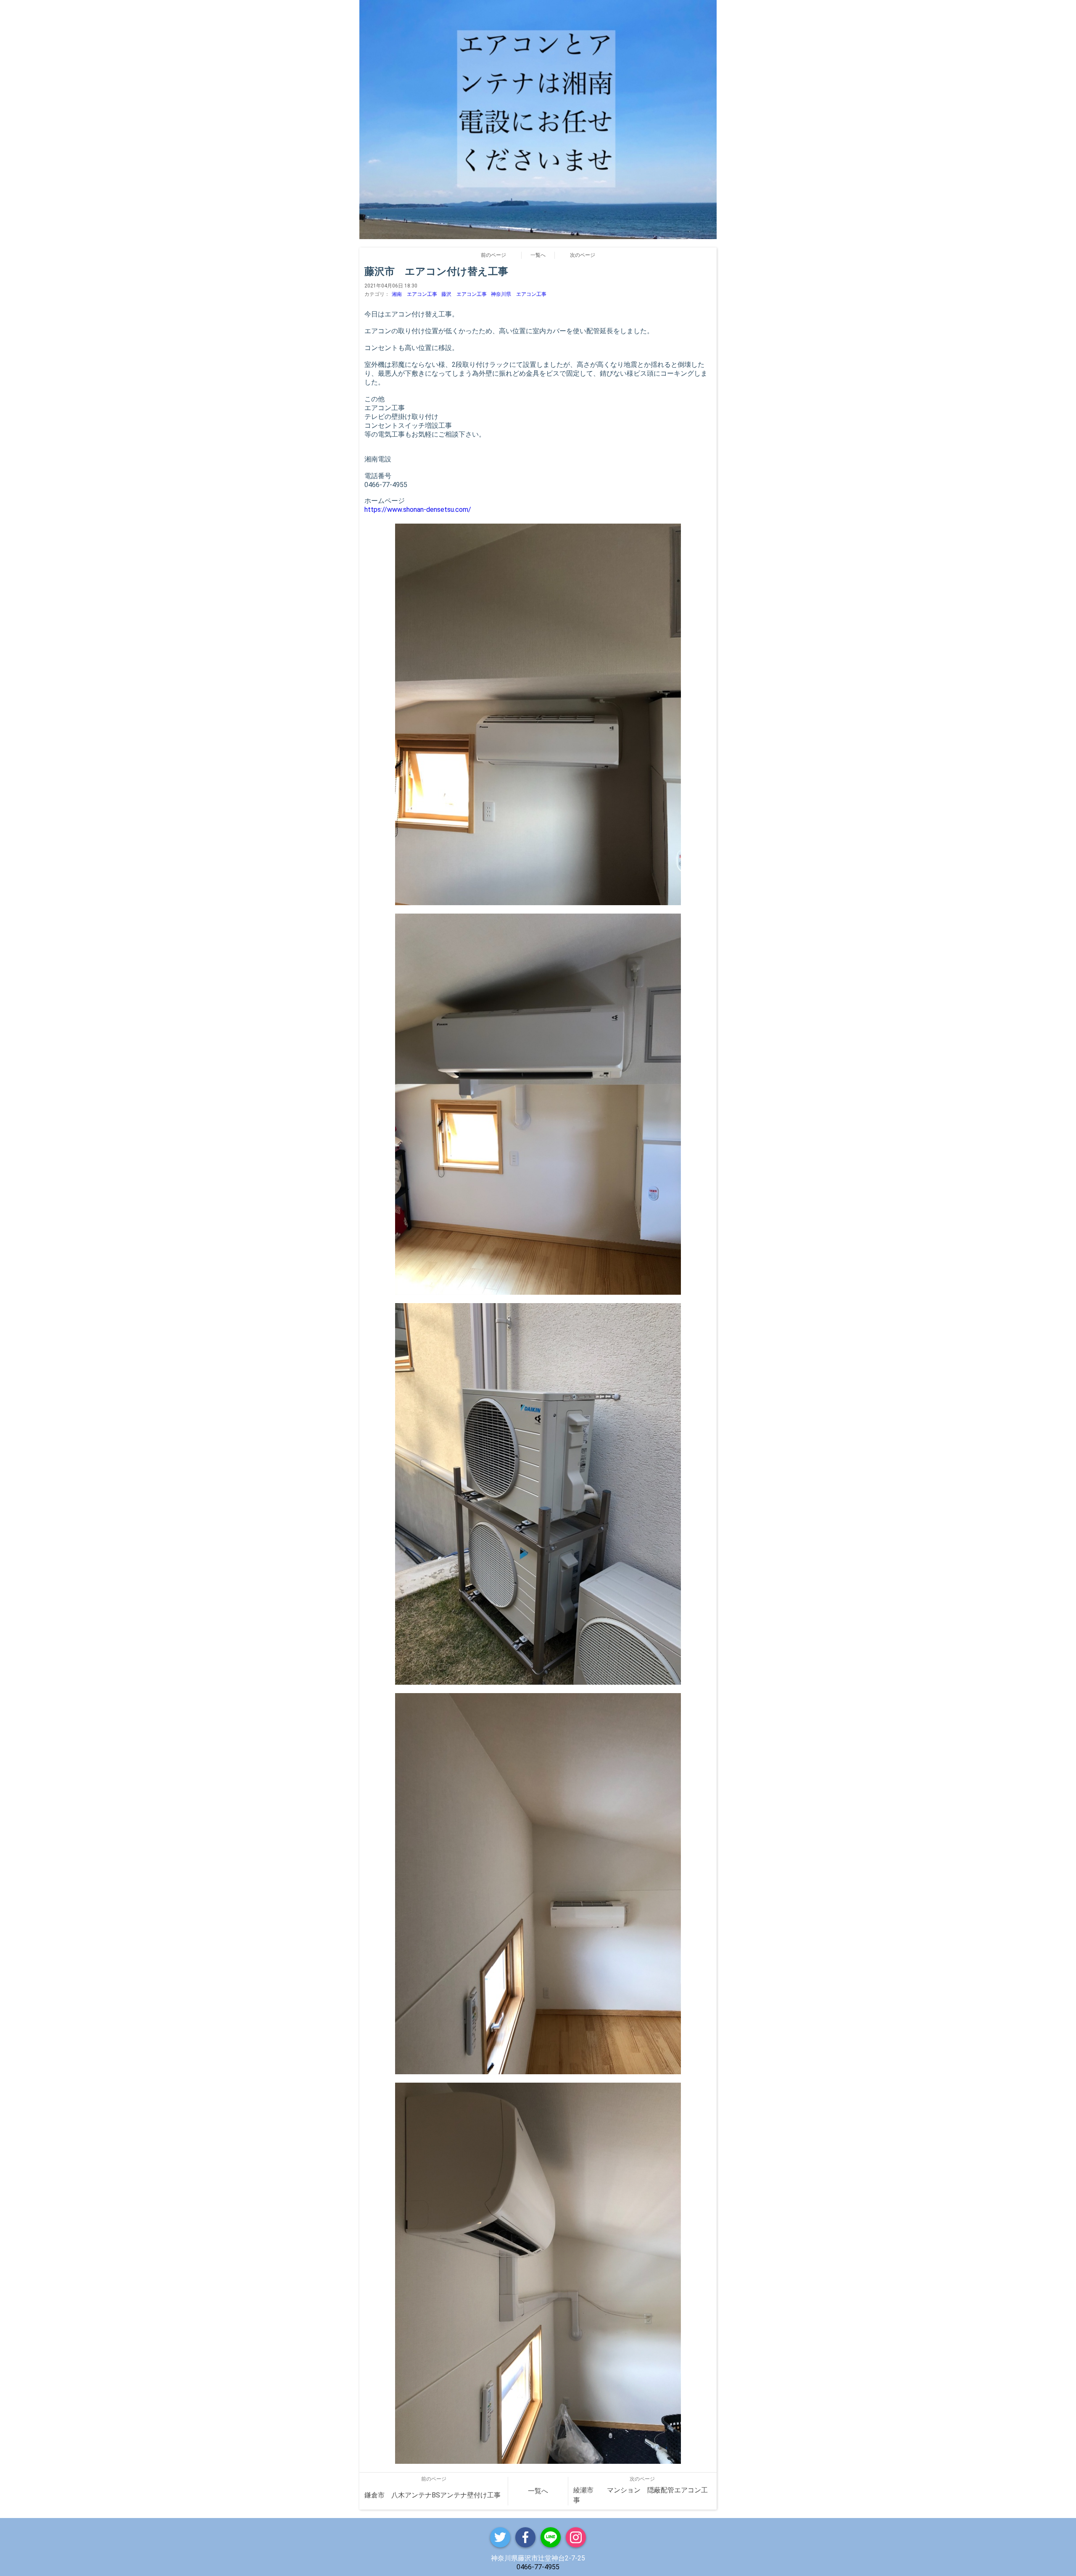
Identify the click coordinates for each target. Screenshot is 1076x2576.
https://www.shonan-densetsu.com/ (418, 510)
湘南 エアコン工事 (414, 294)
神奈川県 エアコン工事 (519, 294)
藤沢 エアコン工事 (464, 294)
